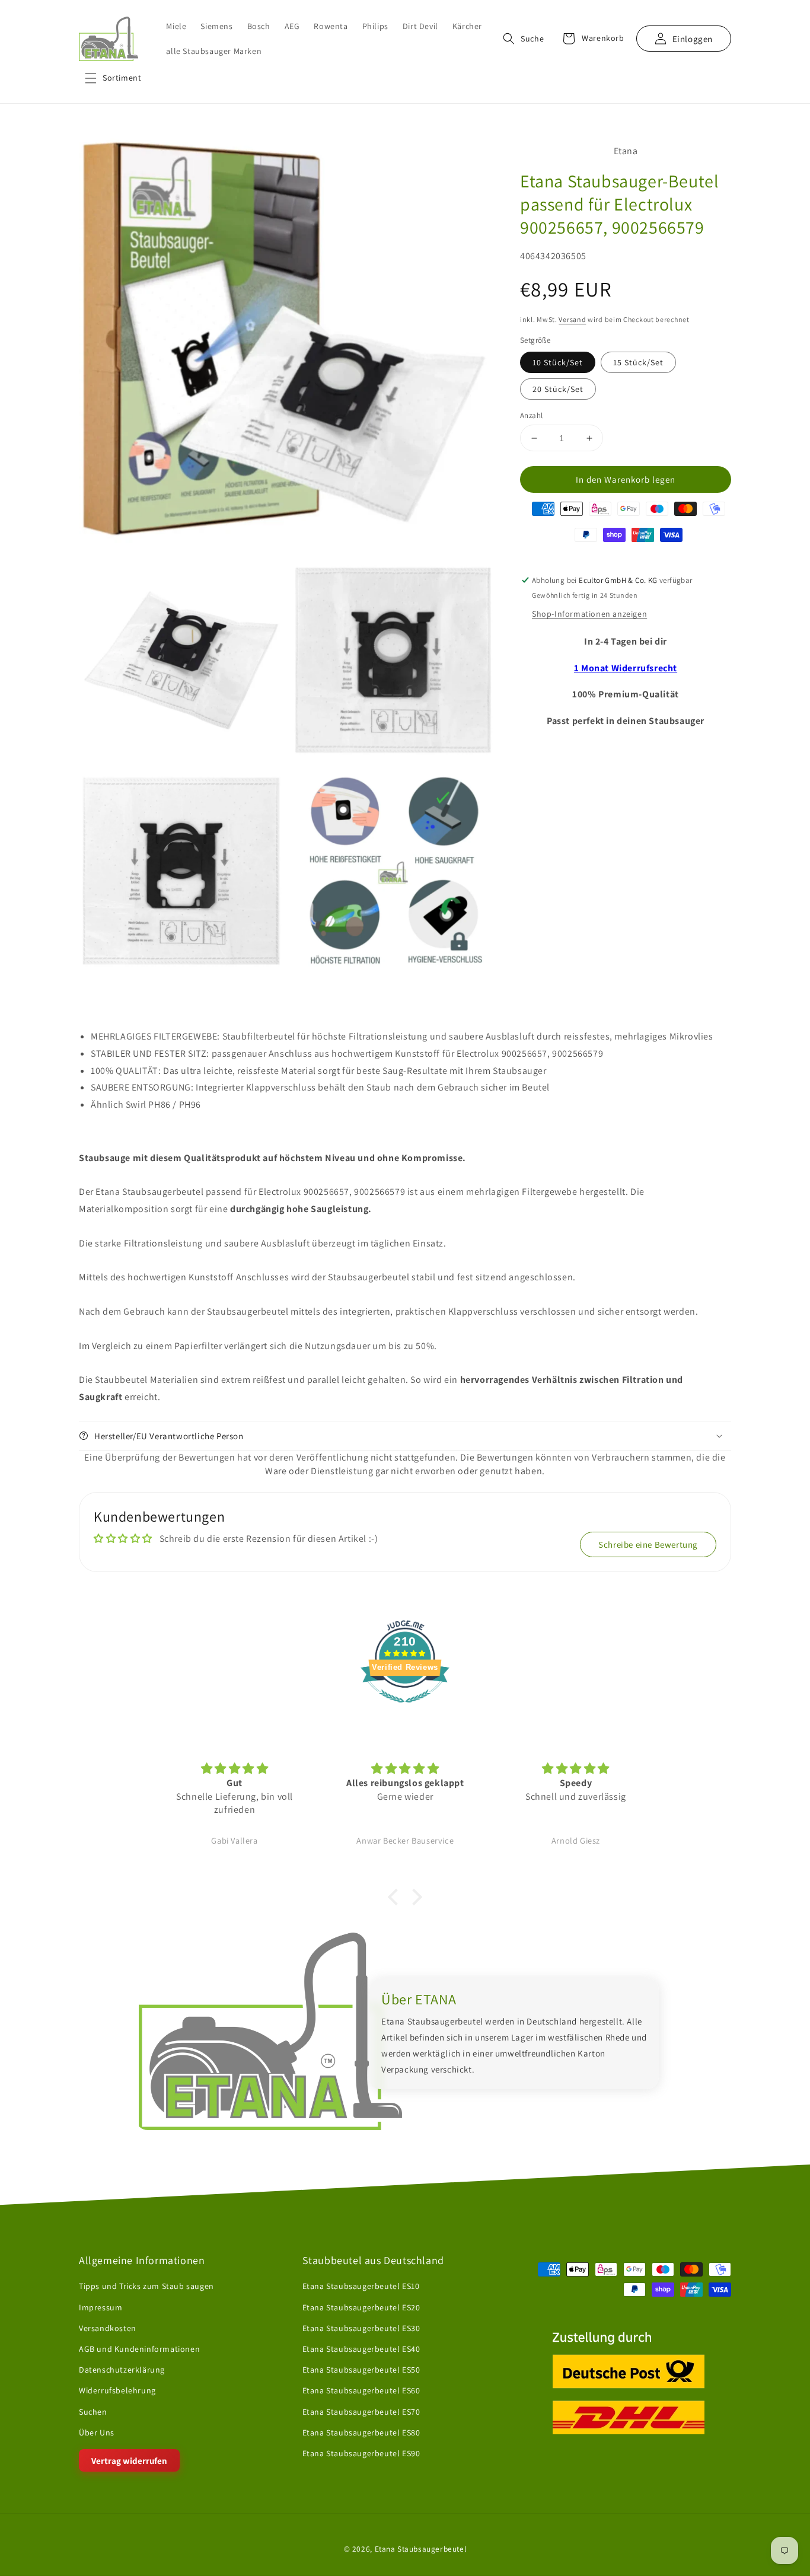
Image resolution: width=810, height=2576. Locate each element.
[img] (235, 1769)
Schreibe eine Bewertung (648, 1544)
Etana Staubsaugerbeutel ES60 (361, 2390)
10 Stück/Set (558, 362)
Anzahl (531, 415)
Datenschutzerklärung (122, 2370)
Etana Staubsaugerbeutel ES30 (361, 2328)
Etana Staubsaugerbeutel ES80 (361, 2432)
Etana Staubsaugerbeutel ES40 (361, 2349)
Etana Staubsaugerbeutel (421, 2549)
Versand (572, 319)
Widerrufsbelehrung (117, 2390)
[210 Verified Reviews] (405, 1709)
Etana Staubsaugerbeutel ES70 (361, 2412)
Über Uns (97, 2432)
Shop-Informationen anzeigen (589, 614)
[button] (113, 78)
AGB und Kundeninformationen (139, 2349)
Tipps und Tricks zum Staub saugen (146, 2287)
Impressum (101, 2307)
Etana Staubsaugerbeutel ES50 (361, 2370)
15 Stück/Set (638, 362)
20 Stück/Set (558, 389)
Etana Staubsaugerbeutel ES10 (361, 2287)
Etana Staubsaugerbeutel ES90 (361, 2453)
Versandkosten (108, 2328)
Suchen (93, 2412)
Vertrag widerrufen (129, 2461)
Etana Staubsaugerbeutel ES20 (361, 2307)
